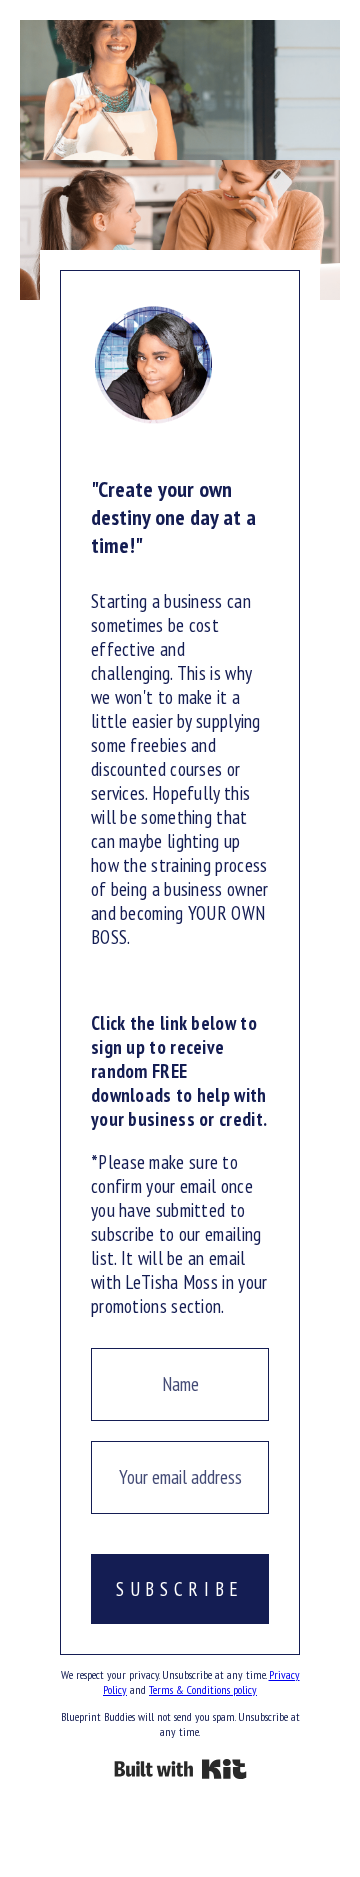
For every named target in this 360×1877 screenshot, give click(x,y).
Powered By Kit (180, 1769)
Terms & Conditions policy (203, 1689)
